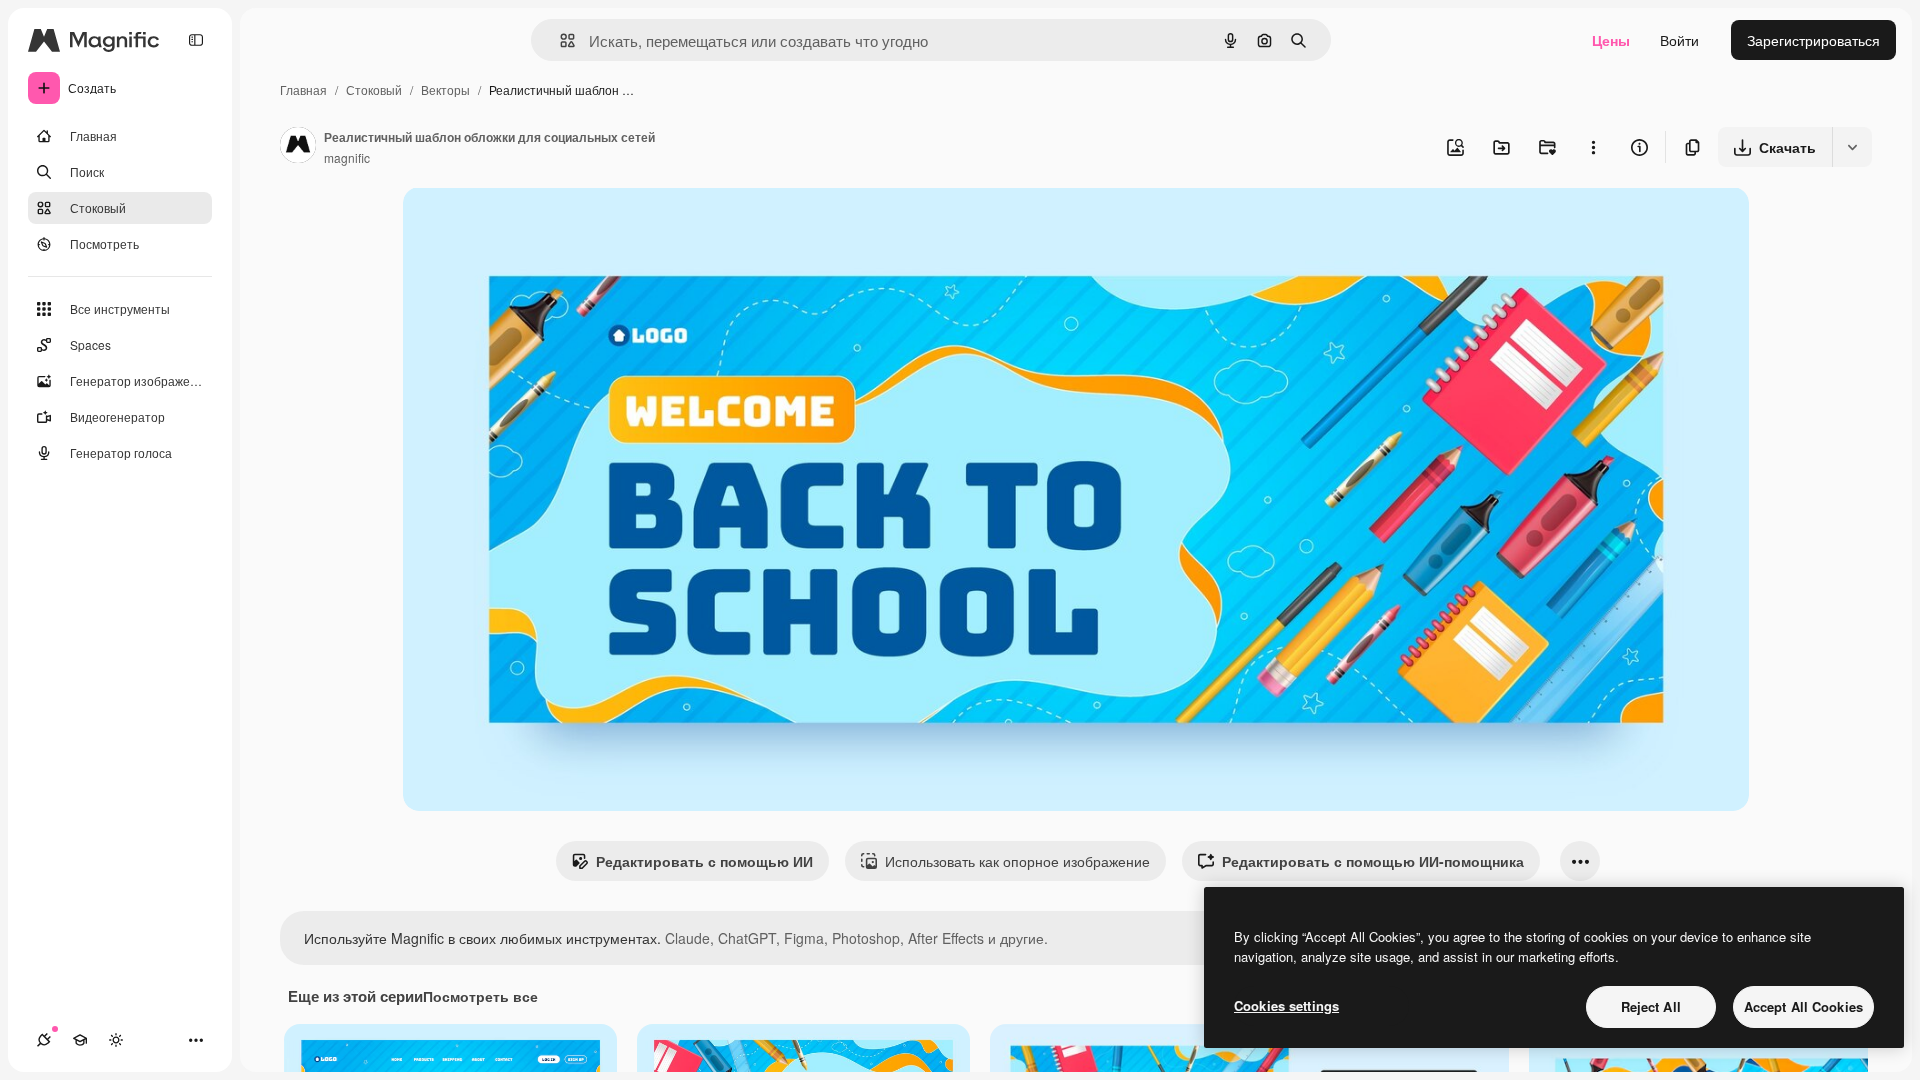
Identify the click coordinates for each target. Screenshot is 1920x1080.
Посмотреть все (480, 996)
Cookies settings (1286, 1005)
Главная (303, 89)
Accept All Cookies (1803, 1006)
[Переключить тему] (116, 1040)
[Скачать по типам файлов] (1852, 147)
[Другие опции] (1593, 147)
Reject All (1651, 1006)
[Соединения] (44, 1040)
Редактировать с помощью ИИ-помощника (1373, 861)
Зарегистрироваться (1813, 40)
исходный (537, 225)
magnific (347, 157)
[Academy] (80, 1040)
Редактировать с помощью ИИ (704, 861)
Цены (1611, 40)
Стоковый (374, 89)
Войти (1679, 40)
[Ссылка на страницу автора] (298, 147)
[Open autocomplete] (559, 40)
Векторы (445, 89)
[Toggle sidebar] (196, 40)
